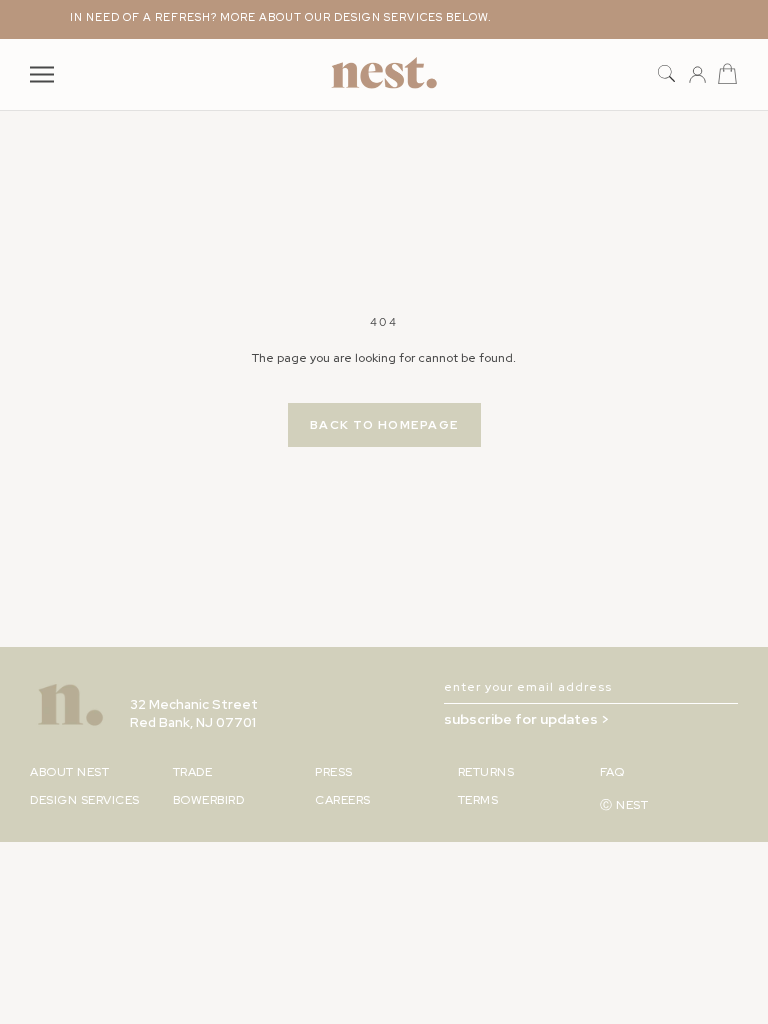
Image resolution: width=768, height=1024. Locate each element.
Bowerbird (209, 800)
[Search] (666, 74)
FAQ (612, 772)
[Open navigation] (42, 74)
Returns (486, 772)
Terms (478, 800)
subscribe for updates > (526, 719)
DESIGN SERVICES (85, 800)
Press (334, 772)
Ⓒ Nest (624, 805)
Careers (343, 800)
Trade (193, 772)
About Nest (69, 772)
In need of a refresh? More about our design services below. (274, 17)
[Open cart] (727, 74)
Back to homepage (384, 425)
